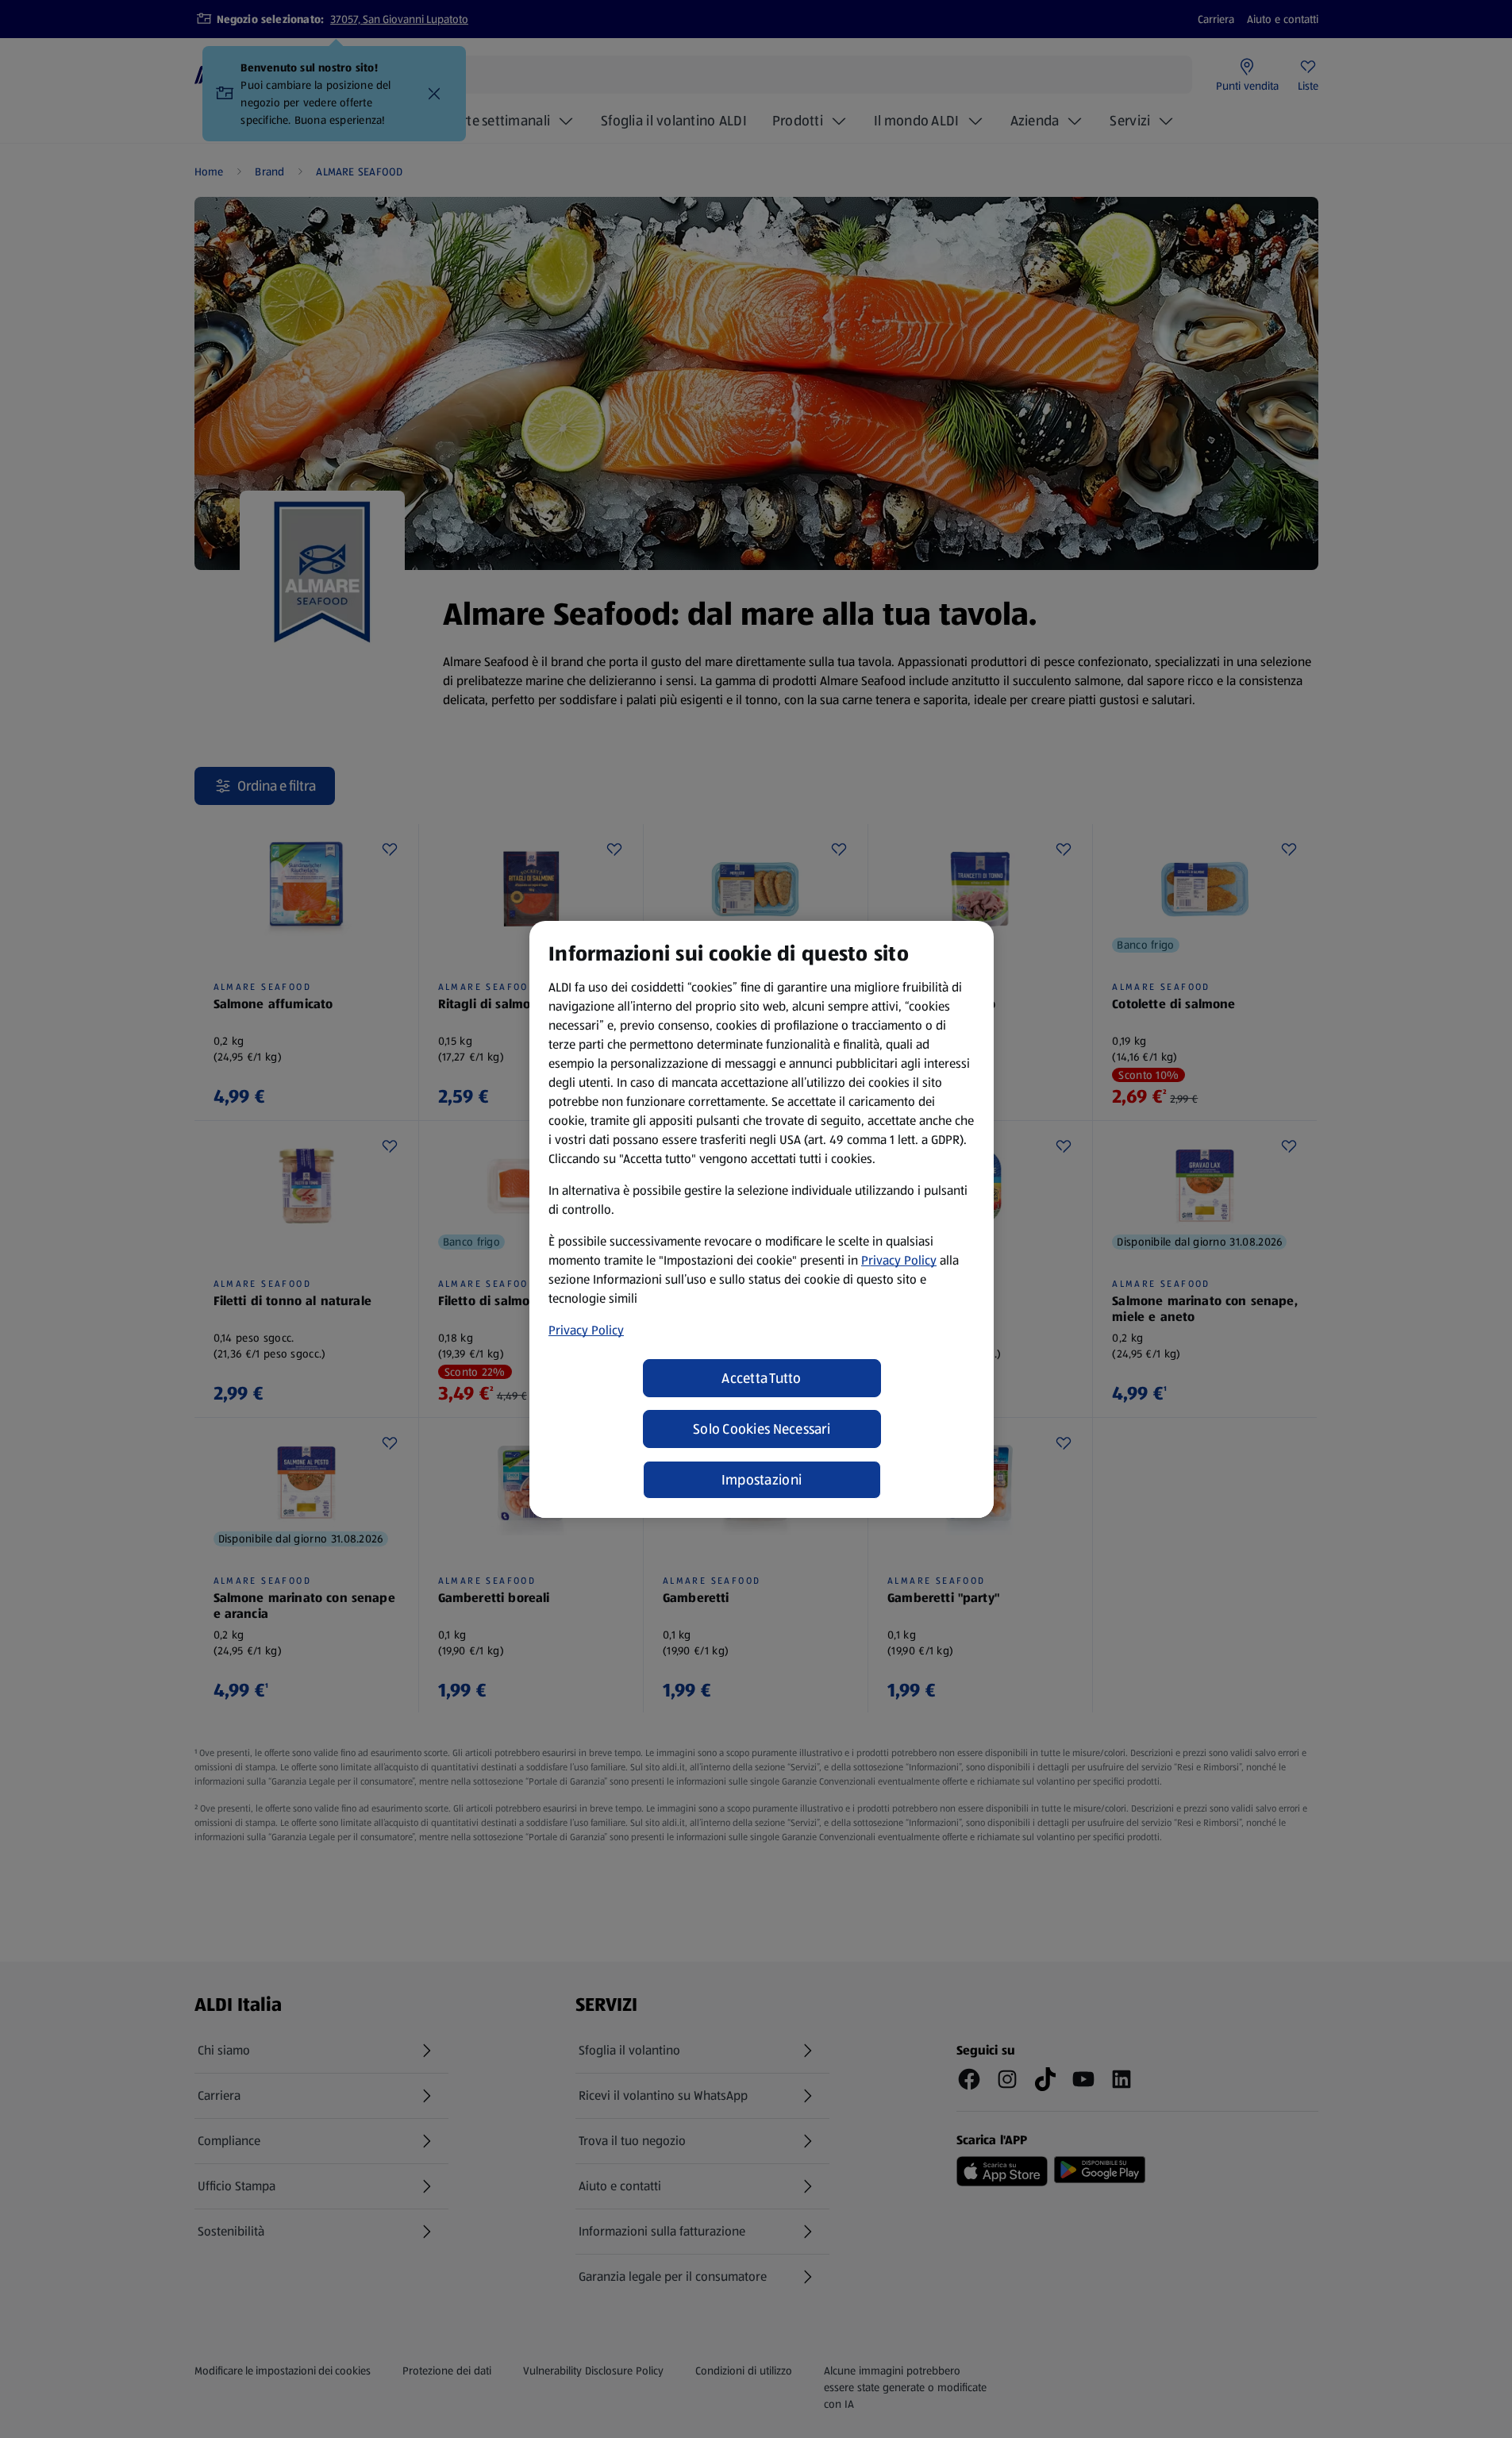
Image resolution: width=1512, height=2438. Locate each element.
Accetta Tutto (762, 1378)
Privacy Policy (899, 1260)
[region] (762, 1219)
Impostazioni (762, 1480)
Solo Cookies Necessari (762, 1429)
